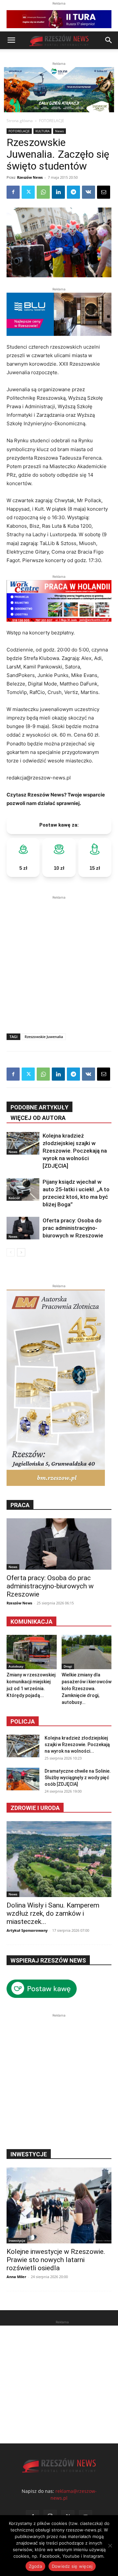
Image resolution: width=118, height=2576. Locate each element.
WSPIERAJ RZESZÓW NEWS (48, 1960)
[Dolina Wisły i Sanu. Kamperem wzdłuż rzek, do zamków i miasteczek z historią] (59, 1859)
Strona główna (20, 121)
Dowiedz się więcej (72, 2566)
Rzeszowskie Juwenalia (44, 1037)
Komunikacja (31, 1622)
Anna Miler (16, 2277)
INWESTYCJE (29, 2154)
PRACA (20, 1505)
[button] (11, 40)
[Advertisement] (59, 960)
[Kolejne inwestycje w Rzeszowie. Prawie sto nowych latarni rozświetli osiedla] (59, 2205)
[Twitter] (28, 192)
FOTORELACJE (52, 121)
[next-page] (21, 1252)
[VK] (88, 192)
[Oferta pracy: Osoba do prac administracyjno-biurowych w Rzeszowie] (23, 1228)
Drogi (68, 1666)
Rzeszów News (30, 177)
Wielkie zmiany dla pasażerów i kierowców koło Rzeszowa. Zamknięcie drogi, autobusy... (87, 1689)
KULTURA (42, 131)
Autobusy (16, 1666)
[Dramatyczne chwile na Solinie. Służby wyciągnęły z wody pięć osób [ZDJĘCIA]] (23, 1779)
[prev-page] (11, 1252)
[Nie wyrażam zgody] (110, 2546)
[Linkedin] (58, 192)
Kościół (14, 1198)
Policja (23, 1721)
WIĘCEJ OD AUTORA (38, 1118)
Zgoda (35, 2566)
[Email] (104, 192)
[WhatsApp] (43, 192)
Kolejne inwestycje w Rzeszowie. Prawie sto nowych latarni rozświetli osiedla (56, 2260)
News (59, 131)
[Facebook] (13, 192)
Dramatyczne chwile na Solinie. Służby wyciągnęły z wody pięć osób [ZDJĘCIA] (78, 1778)
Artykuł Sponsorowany (27, 1930)
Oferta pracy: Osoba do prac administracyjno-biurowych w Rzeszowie (73, 1228)
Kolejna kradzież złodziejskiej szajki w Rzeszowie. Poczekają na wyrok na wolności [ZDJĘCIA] (75, 1151)
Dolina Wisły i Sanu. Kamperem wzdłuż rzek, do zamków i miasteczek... (53, 1913)
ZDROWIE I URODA (35, 1808)
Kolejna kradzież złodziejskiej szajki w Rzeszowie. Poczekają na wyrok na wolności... (77, 1745)
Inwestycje (17, 2240)
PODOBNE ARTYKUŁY (39, 1107)
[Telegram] (73, 192)
